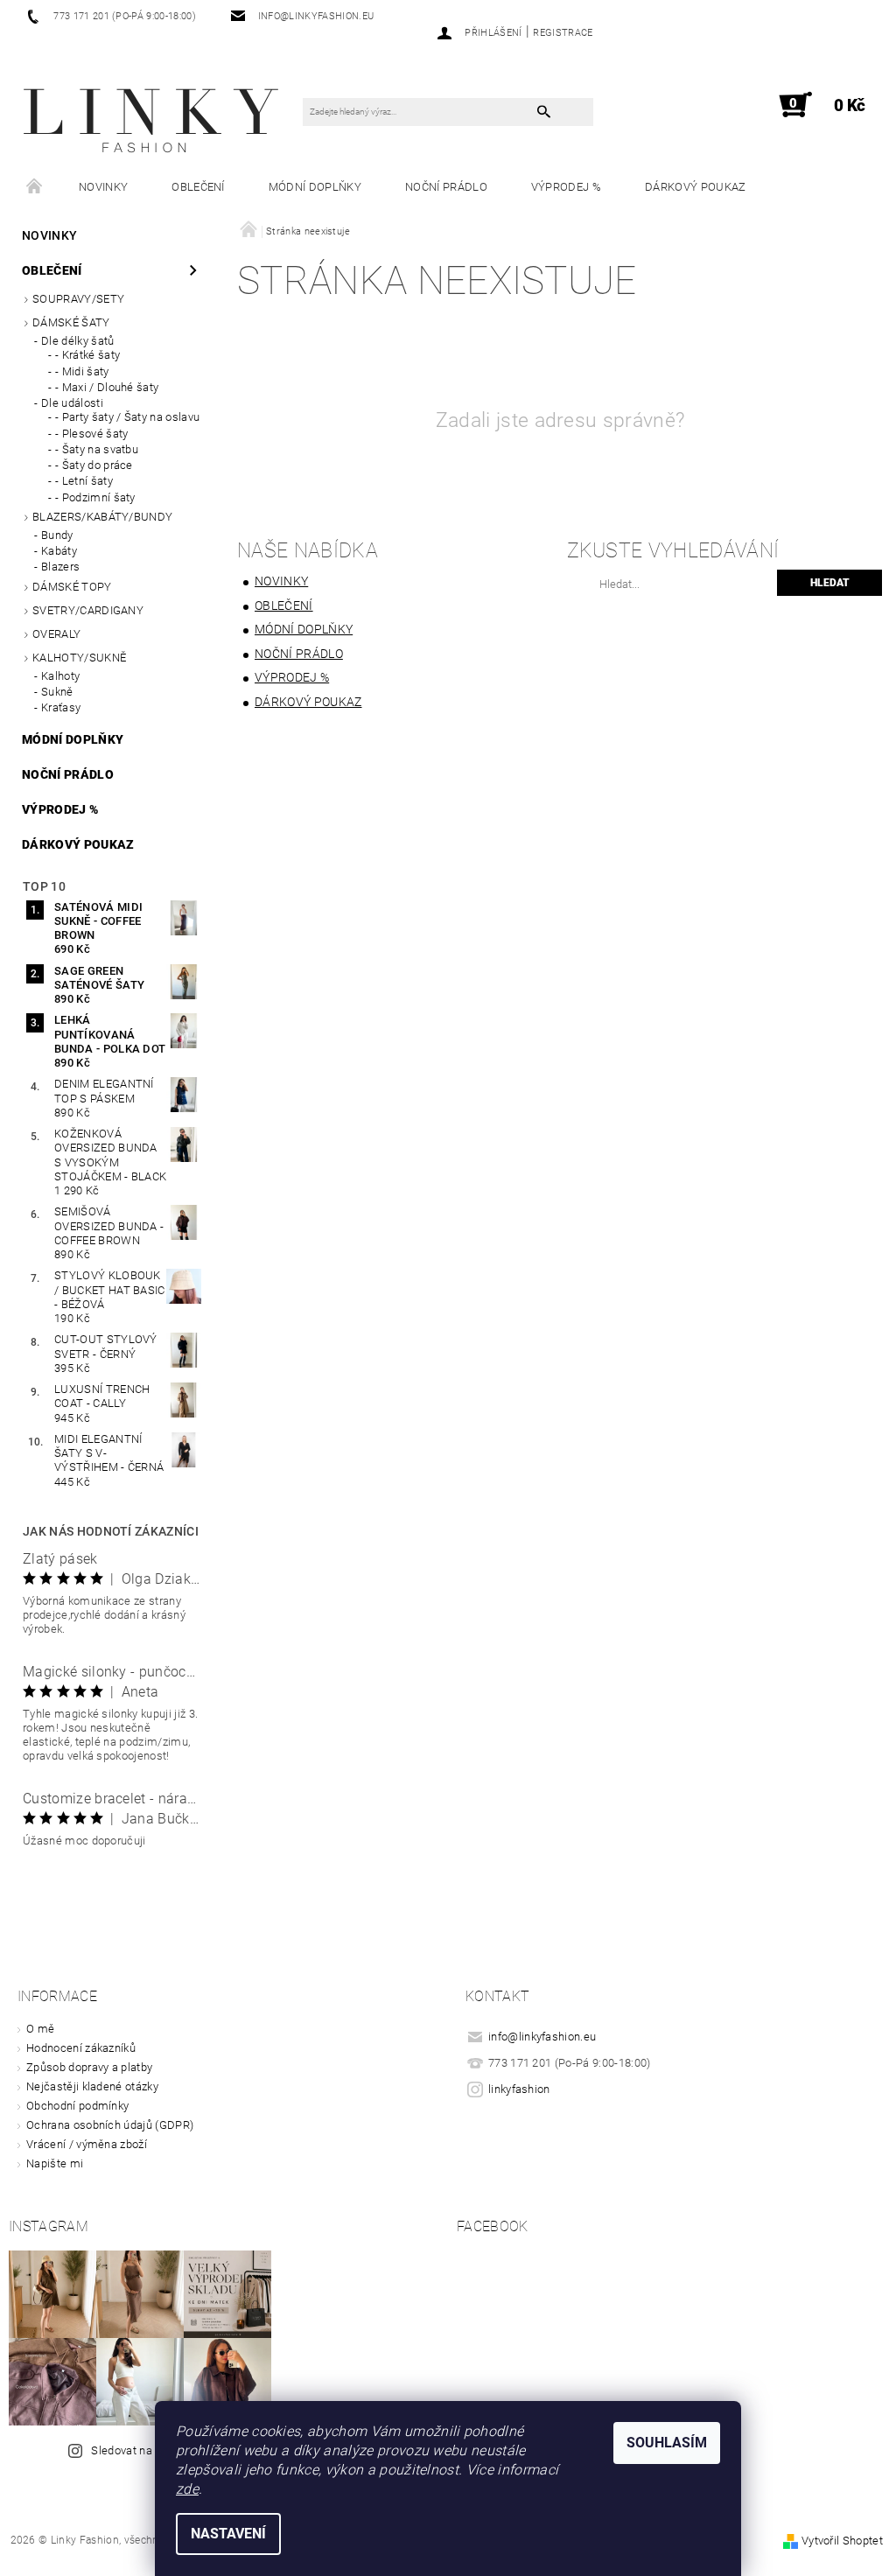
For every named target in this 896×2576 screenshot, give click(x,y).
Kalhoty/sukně (79, 658)
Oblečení (198, 187)
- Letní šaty (84, 481)
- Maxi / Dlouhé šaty (107, 387)
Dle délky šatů (77, 341)
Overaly (56, 634)
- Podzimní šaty (95, 497)
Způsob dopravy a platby (89, 2067)
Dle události (72, 403)
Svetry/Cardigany (88, 610)
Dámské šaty (71, 322)
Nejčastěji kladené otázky (92, 2086)
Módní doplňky (315, 187)
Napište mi (55, 2163)
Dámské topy (72, 587)
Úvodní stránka (35, 187)
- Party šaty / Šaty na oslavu (127, 417)
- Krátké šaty (87, 355)
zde (187, 2489)
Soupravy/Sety (78, 299)
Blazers (60, 567)
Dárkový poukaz (695, 187)
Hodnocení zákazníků (81, 2048)
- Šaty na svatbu (97, 449)
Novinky (103, 187)
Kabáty (59, 551)
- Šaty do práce (94, 465)
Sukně (57, 692)
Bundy (57, 535)
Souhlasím (667, 2443)
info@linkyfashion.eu (542, 2037)
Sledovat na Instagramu (153, 2450)
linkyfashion (519, 2089)
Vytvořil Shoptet (842, 2541)
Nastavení (228, 2534)
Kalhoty (60, 676)
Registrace (563, 33)
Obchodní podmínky (77, 2106)
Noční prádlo (446, 187)
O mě (40, 2029)
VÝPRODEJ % (566, 187)
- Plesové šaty (91, 434)
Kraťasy (61, 707)
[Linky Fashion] (153, 114)
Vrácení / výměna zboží (87, 2144)
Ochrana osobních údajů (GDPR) (110, 2125)
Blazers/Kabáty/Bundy (102, 517)
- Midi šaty (82, 371)
